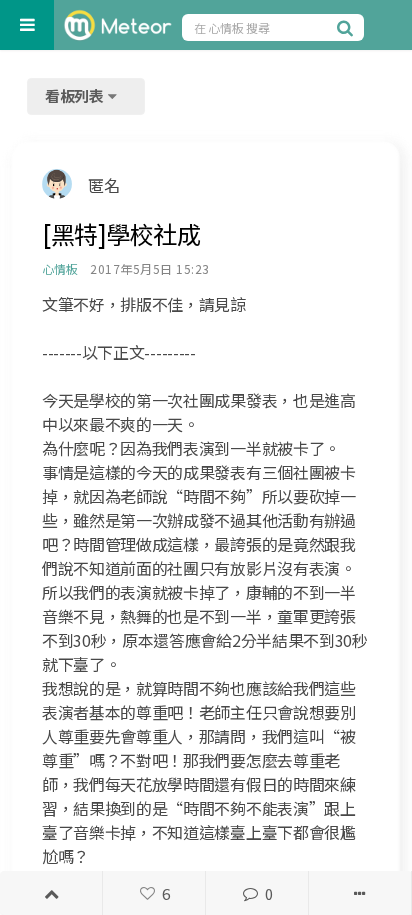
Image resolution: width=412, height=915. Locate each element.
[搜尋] (348, 27)
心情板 (59, 268)
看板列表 (76, 95)
